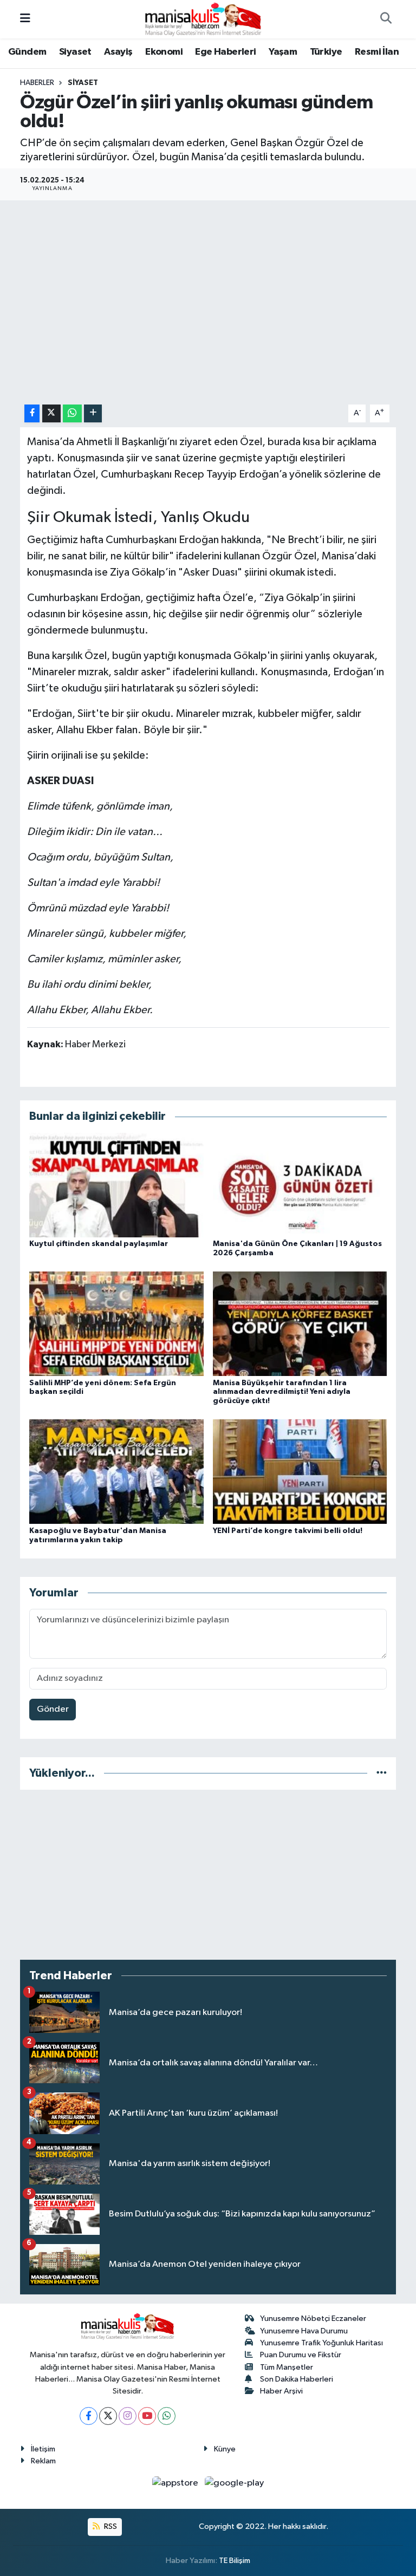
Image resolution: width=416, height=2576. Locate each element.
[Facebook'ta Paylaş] (32, 413)
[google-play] (235, 2483)
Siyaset (75, 52)
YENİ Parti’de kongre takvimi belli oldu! (288, 1531)
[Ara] (386, 19)
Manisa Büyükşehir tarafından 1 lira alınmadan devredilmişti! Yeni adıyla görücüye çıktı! (282, 1392)
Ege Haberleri (225, 52)
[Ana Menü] (25, 19)
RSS (110, 2526)
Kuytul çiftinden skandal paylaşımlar (99, 1244)
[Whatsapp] (167, 2416)
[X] (108, 2416)
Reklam (43, 2461)
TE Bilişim (235, 2561)
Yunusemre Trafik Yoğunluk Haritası (321, 2343)
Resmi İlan (377, 52)
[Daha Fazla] (93, 413)
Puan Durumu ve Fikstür (301, 2355)
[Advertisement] (208, 1875)
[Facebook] (89, 2416)
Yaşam (283, 52)
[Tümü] (382, 1773)
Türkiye (326, 52)
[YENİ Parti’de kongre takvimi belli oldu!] (300, 1472)
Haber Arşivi (281, 2391)
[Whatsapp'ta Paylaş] (72, 413)
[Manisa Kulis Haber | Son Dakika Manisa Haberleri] (203, 19)
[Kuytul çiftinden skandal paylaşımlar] (116, 1185)
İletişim (43, 2449)
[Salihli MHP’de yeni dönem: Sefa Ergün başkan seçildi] (116, 1324)
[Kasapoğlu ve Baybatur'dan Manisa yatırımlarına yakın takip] (116, 1472)
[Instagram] (128, 2416)
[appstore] (176, 2483)
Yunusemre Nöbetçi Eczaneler (313, 2319)
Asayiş (118, 52)
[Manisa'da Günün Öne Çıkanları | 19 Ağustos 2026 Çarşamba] (300, 1185)
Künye (225, 2449)
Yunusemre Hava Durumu (304, 2331)
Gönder (53, 1709)
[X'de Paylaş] (51, 413)
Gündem (27, 52)
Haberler (37, 83)
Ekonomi (164, 52)
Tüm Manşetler (287, 2367)
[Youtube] (147, 2416)
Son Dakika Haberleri (297, 2379)
